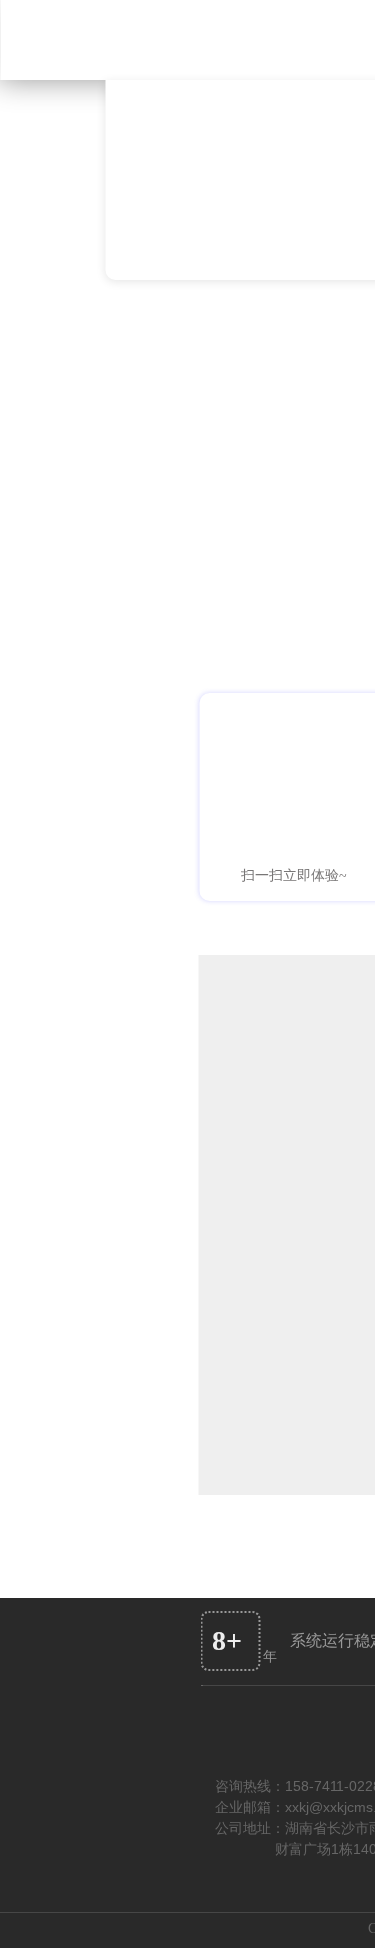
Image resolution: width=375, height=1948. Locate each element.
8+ (227, 1640)
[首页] (110, 40)
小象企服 (196, 225)
